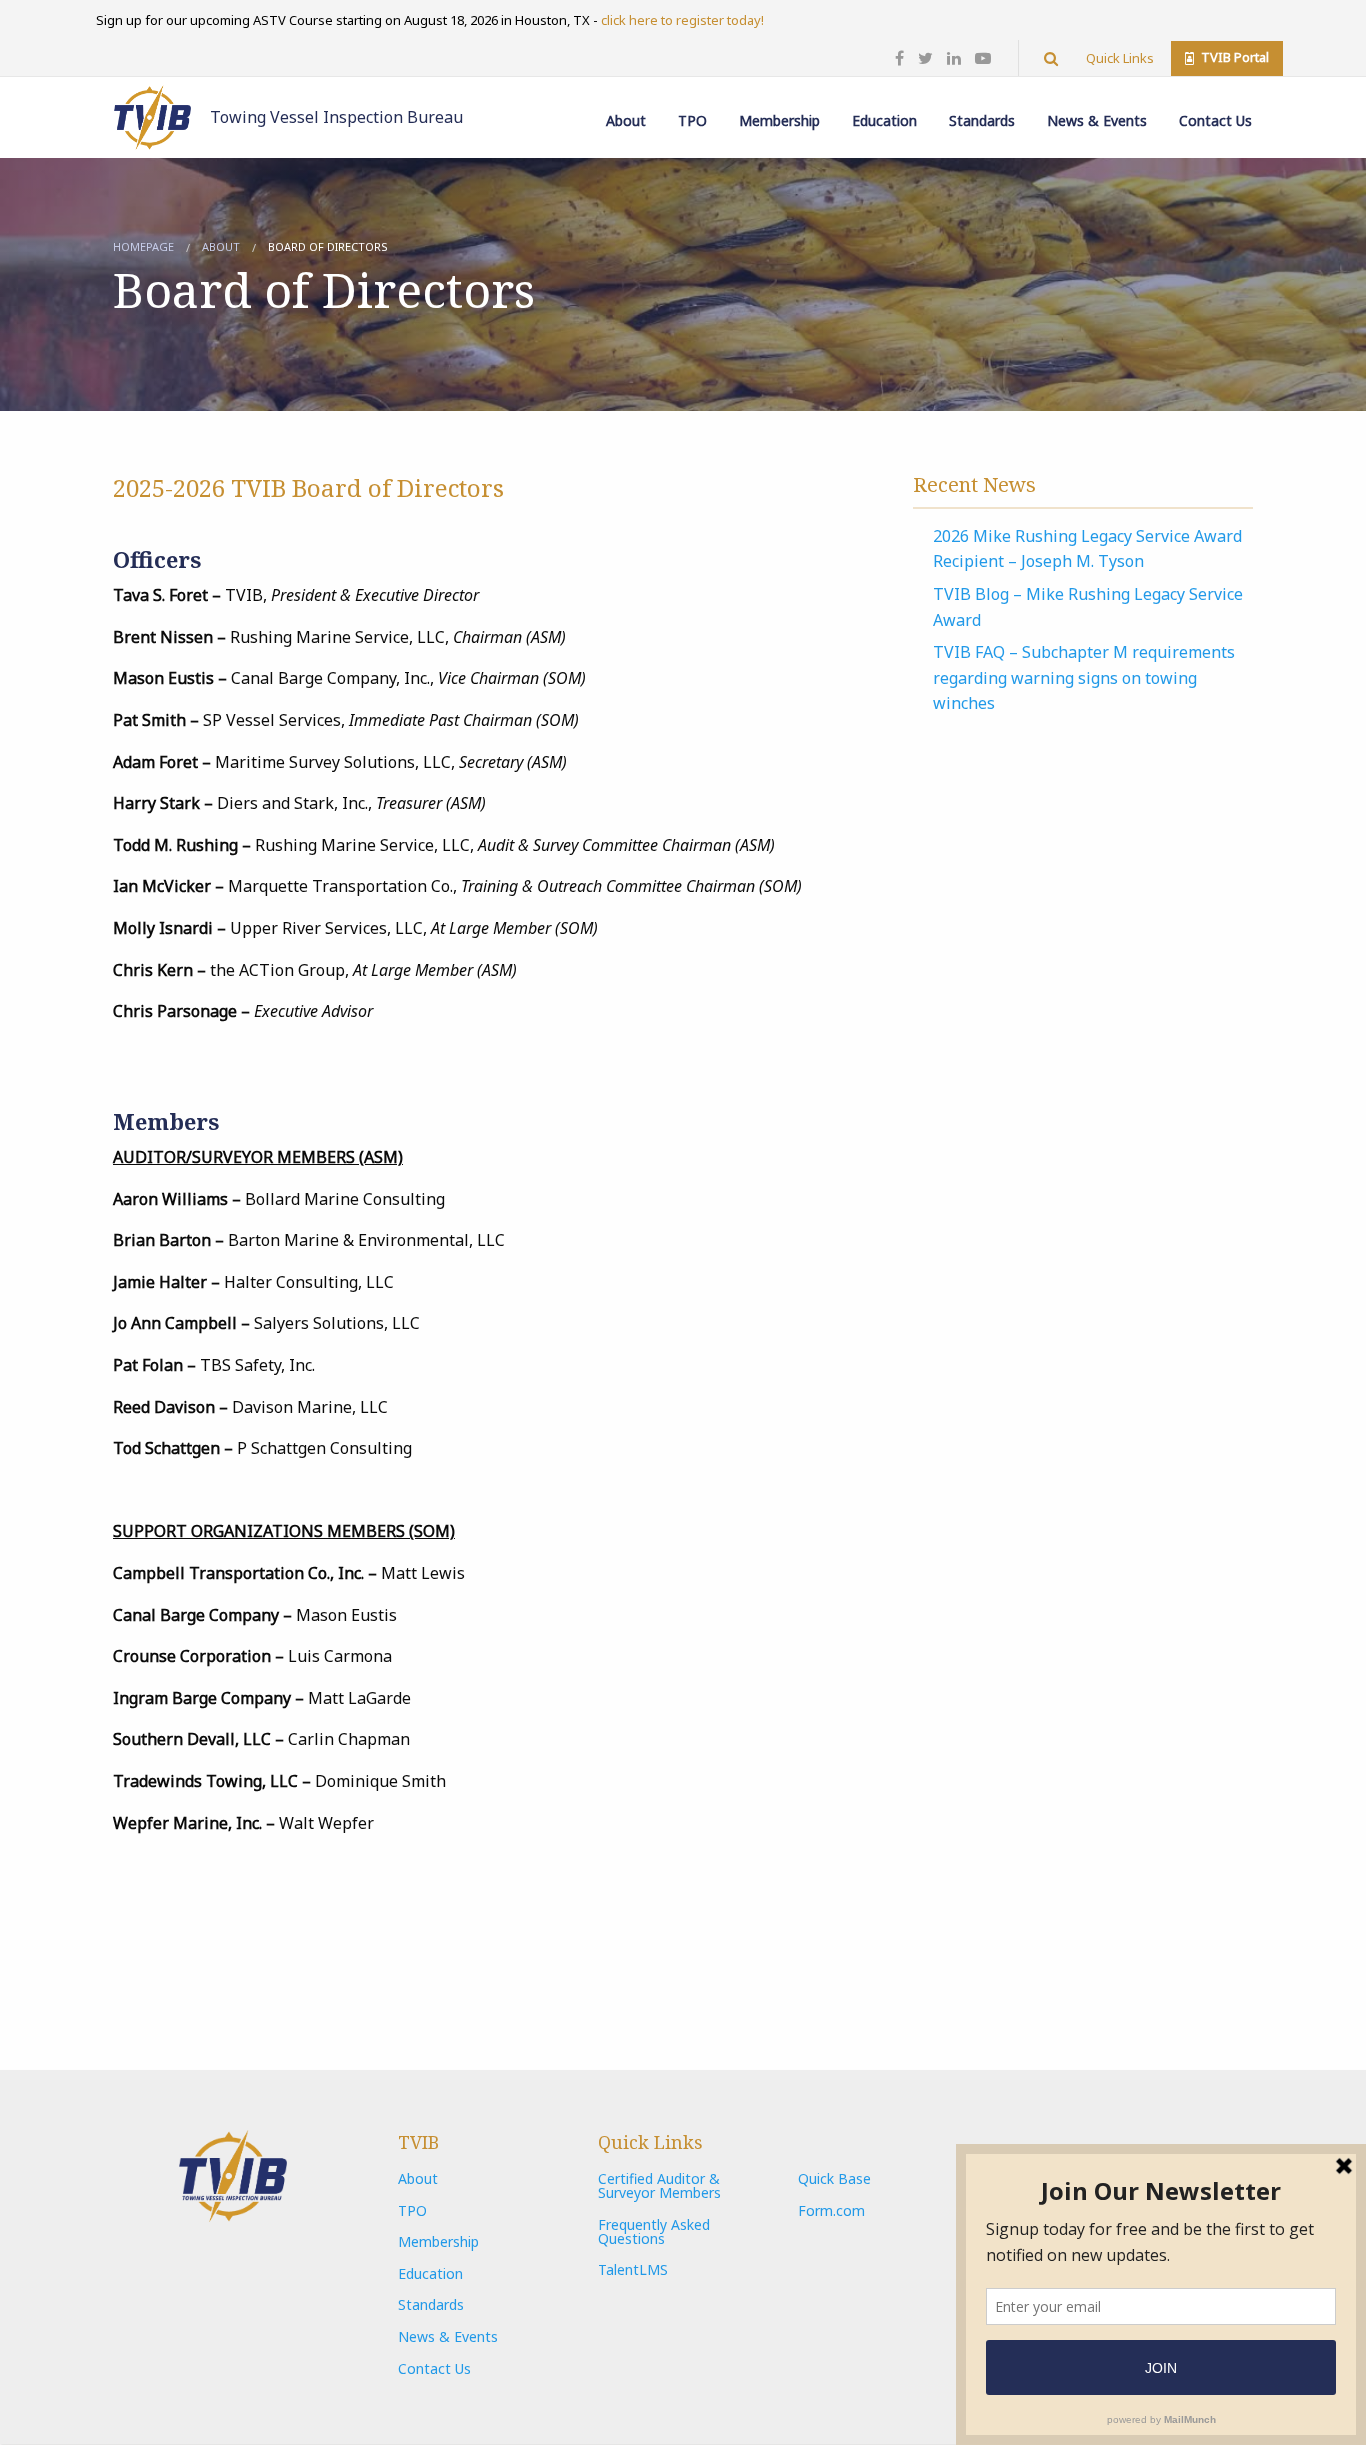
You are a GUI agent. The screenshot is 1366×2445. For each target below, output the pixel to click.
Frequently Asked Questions (654, 2231)
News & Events (1097, 120)
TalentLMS (633, 2269)
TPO (692, 120)
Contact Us (1215, 120)
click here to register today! (682, 20)
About (626, 120)
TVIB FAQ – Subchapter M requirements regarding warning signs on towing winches (1084, 677)
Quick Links (1120, 58)
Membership (779, 120)
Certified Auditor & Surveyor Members (659, 2185)
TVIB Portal (1233, 57)
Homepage (143, 246)
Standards (982, 120)
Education (884, 120)
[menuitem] (626, 106)
